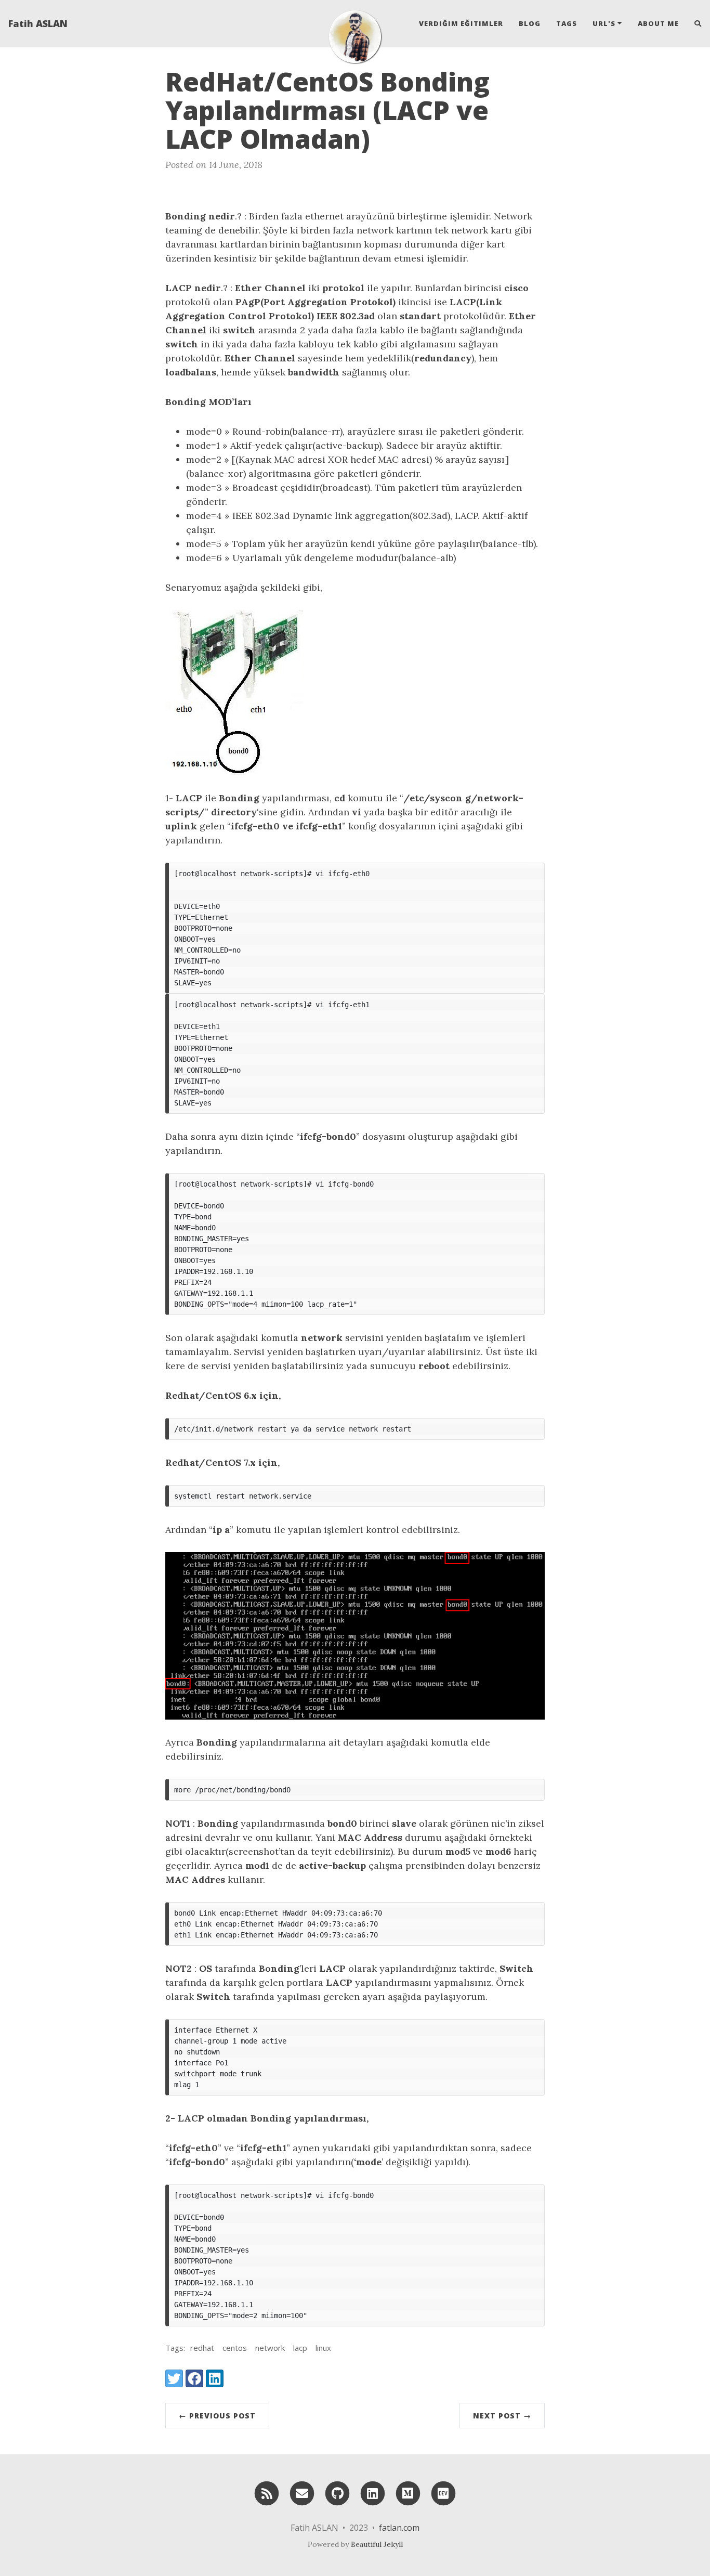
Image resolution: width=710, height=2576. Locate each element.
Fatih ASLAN (38, 23)
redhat (202, 2348)
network (270, 2348)
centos (235, 2348)
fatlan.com (399, 2528)
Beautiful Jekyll (377, 2544)
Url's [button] (604, 23)
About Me (658, 23)
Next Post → (502, 2416)
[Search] (694, 23)
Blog (530, 23)
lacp (300, 2348)
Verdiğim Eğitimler (461, 23)
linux (323, 2348)
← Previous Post (217, 2416)
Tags (567, 23)
